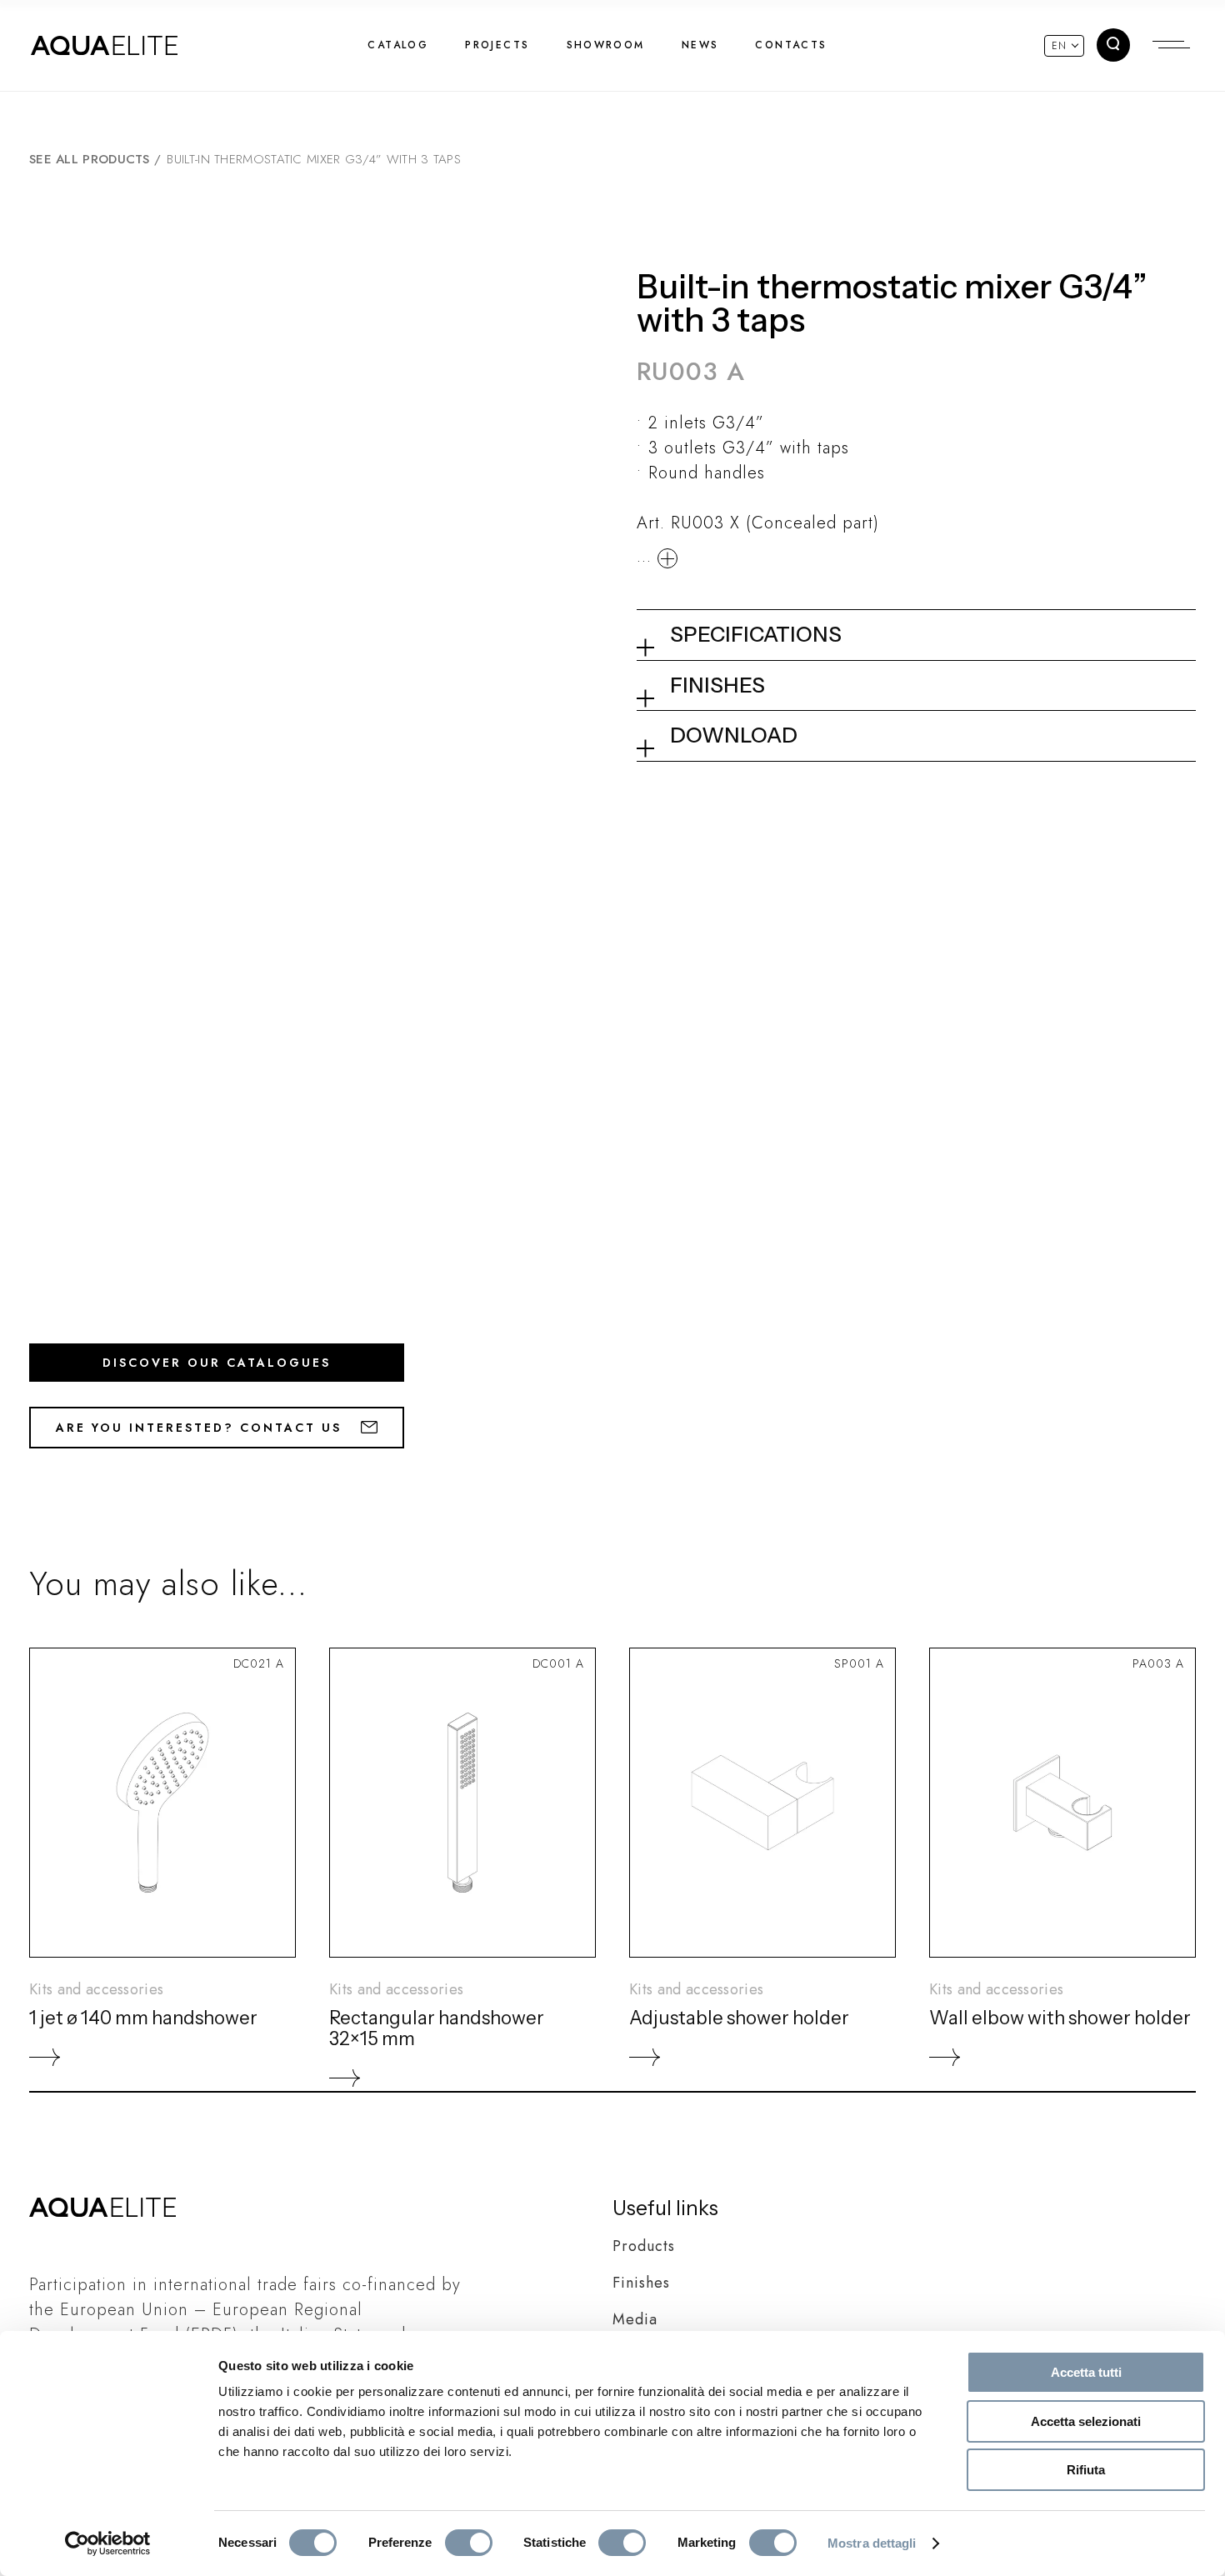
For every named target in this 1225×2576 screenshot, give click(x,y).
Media (635, 2319)
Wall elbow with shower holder (1060, 2018)
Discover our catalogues (217, 1363)
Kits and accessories (96, 1989)
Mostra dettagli (872, 2543)
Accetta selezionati (1086, 2421)
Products (644, 2246)
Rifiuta (1086, 2470)
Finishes (641, 2283)
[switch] (469, 2543)
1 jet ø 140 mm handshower (143, 2018)
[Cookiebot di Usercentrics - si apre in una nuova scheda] (108, 2543)
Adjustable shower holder (739, 2018)
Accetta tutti (1086, 2372)
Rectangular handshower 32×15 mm (437, 2028)
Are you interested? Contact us (202, 1428)
